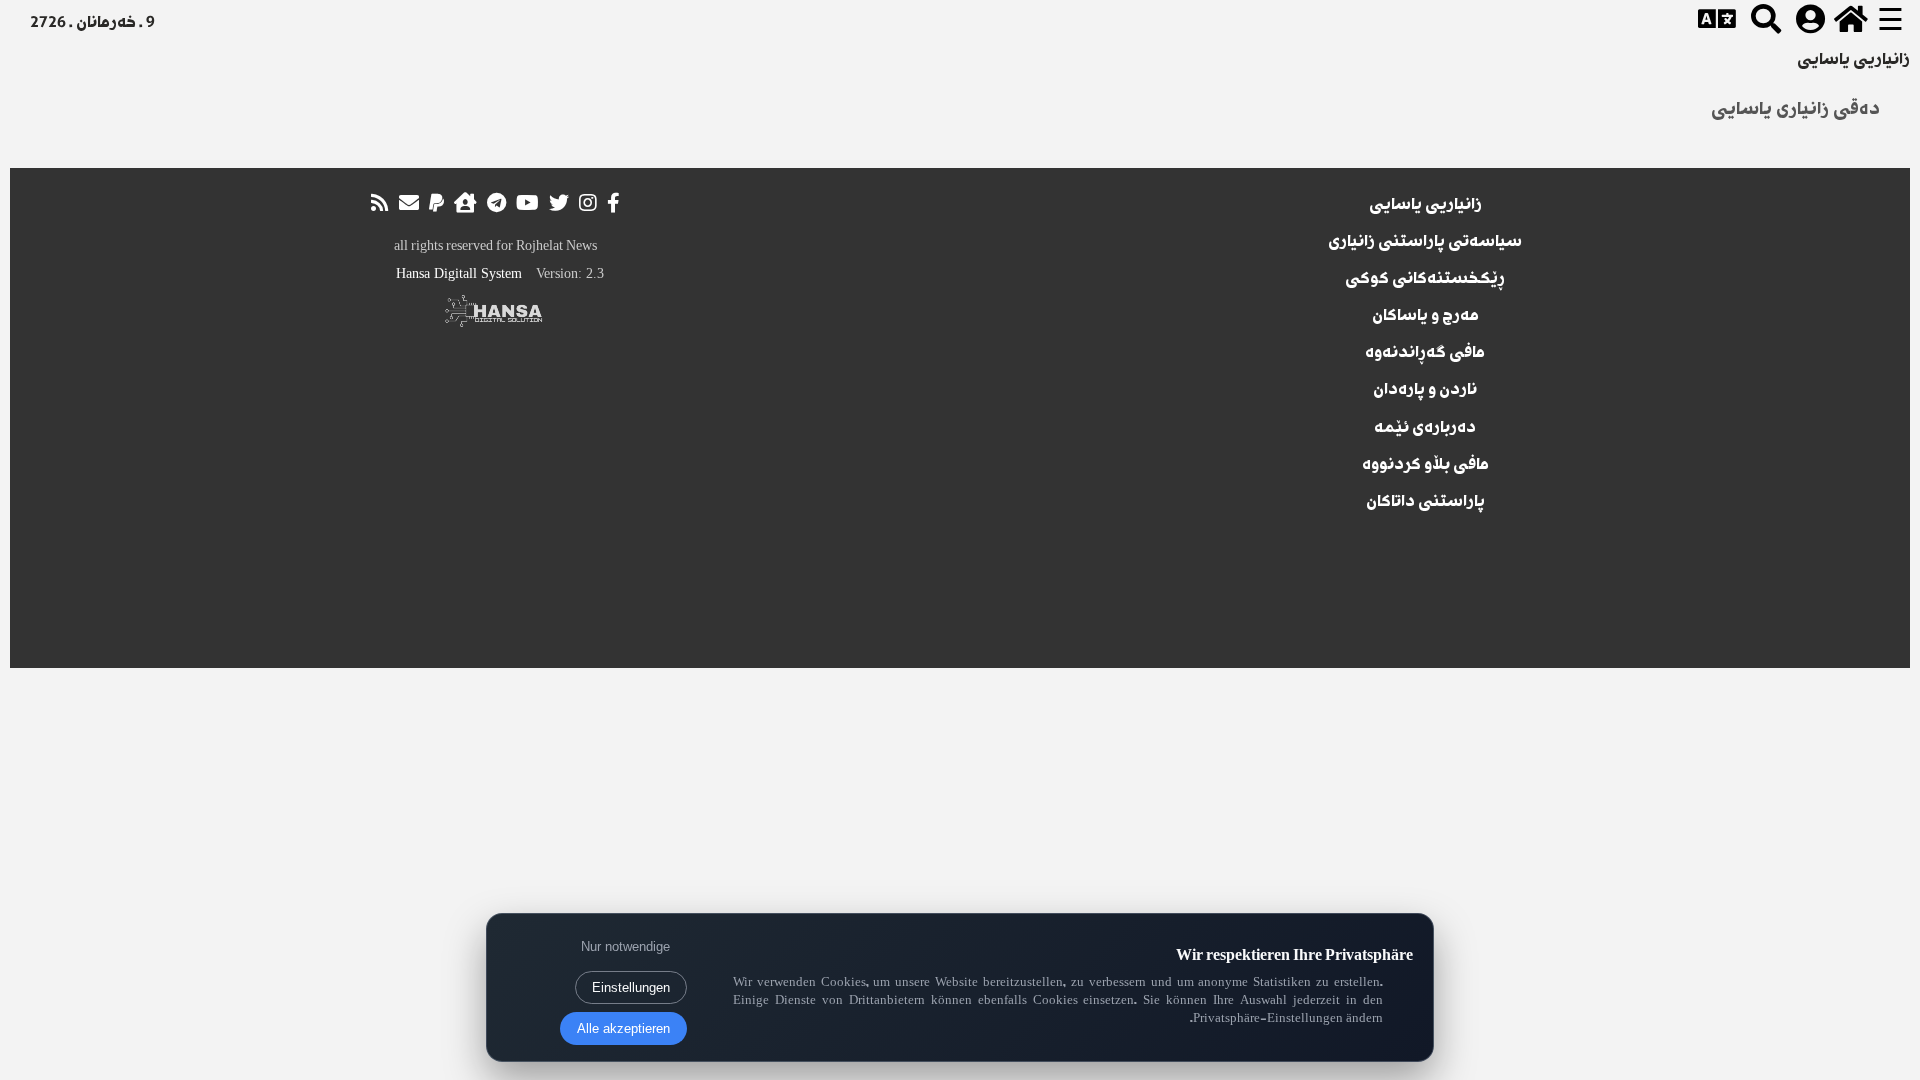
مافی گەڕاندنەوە (1425, 354)
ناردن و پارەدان (1425, 391)
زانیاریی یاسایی (1425, 206)
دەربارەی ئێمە (1425, 429)
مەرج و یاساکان (1425, 317)
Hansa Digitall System (459, 273)
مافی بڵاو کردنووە (1425, 466)
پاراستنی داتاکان (1425, 503)
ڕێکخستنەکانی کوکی (1425, 280)
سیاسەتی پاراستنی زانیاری (1425, 243)
